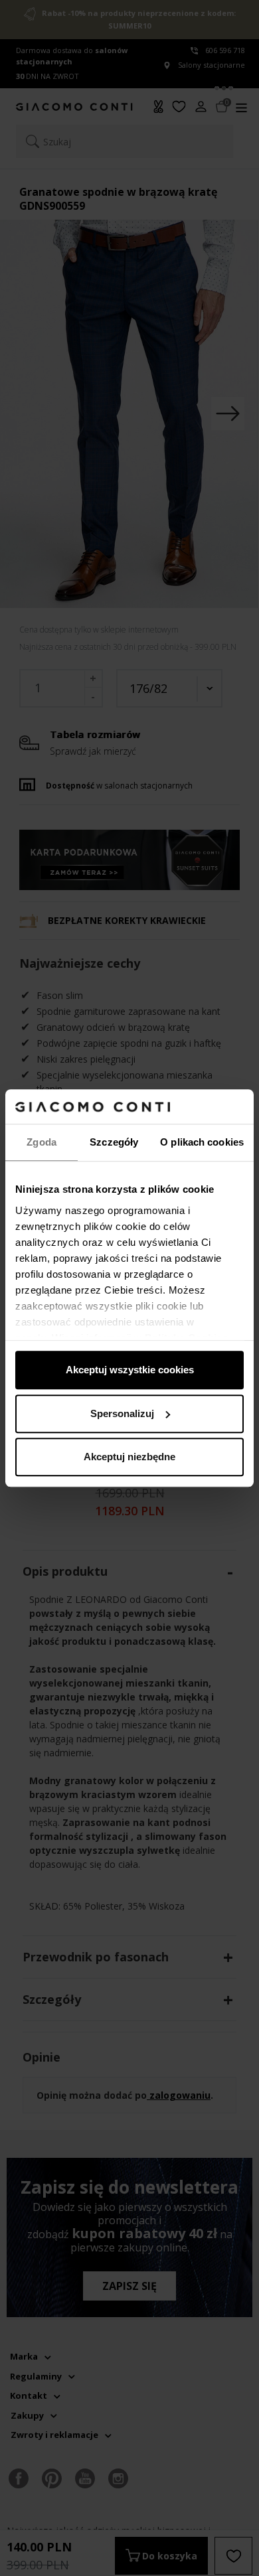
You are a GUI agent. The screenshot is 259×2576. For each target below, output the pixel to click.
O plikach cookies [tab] (202, 1142)
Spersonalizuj (122, 1413)
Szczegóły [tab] (114, 1142)
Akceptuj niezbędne (129, 1457)
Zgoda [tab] (42, 1142)
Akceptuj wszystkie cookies (130, 1370)
